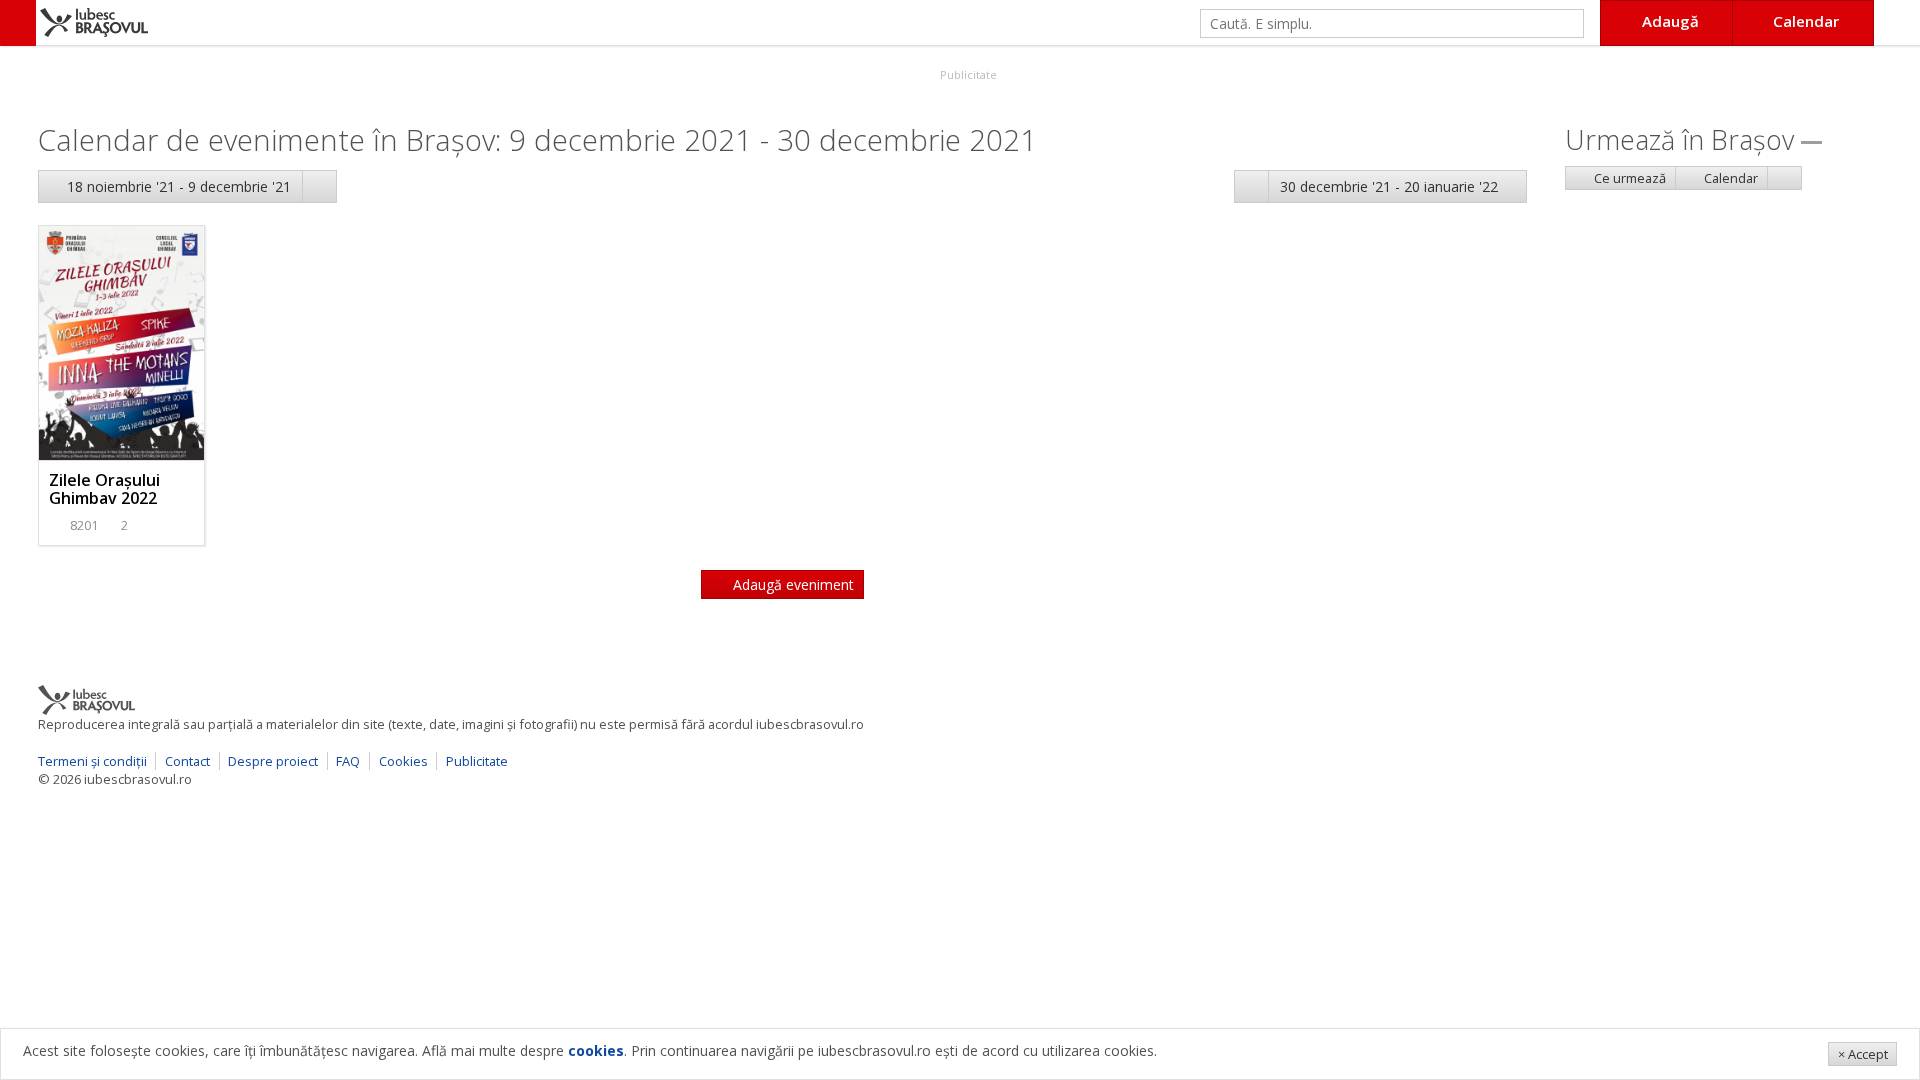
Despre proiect (273, 761)
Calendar (1729, 178)
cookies (596, 1050)
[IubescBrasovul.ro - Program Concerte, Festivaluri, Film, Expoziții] (18, 23)
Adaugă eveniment (791, 584)
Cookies (403, 761)
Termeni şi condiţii (92, 761)
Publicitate (967, 74)
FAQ (348, 761)
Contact (187, 761)
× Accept (1863, 1054)
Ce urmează (1628, 178)
